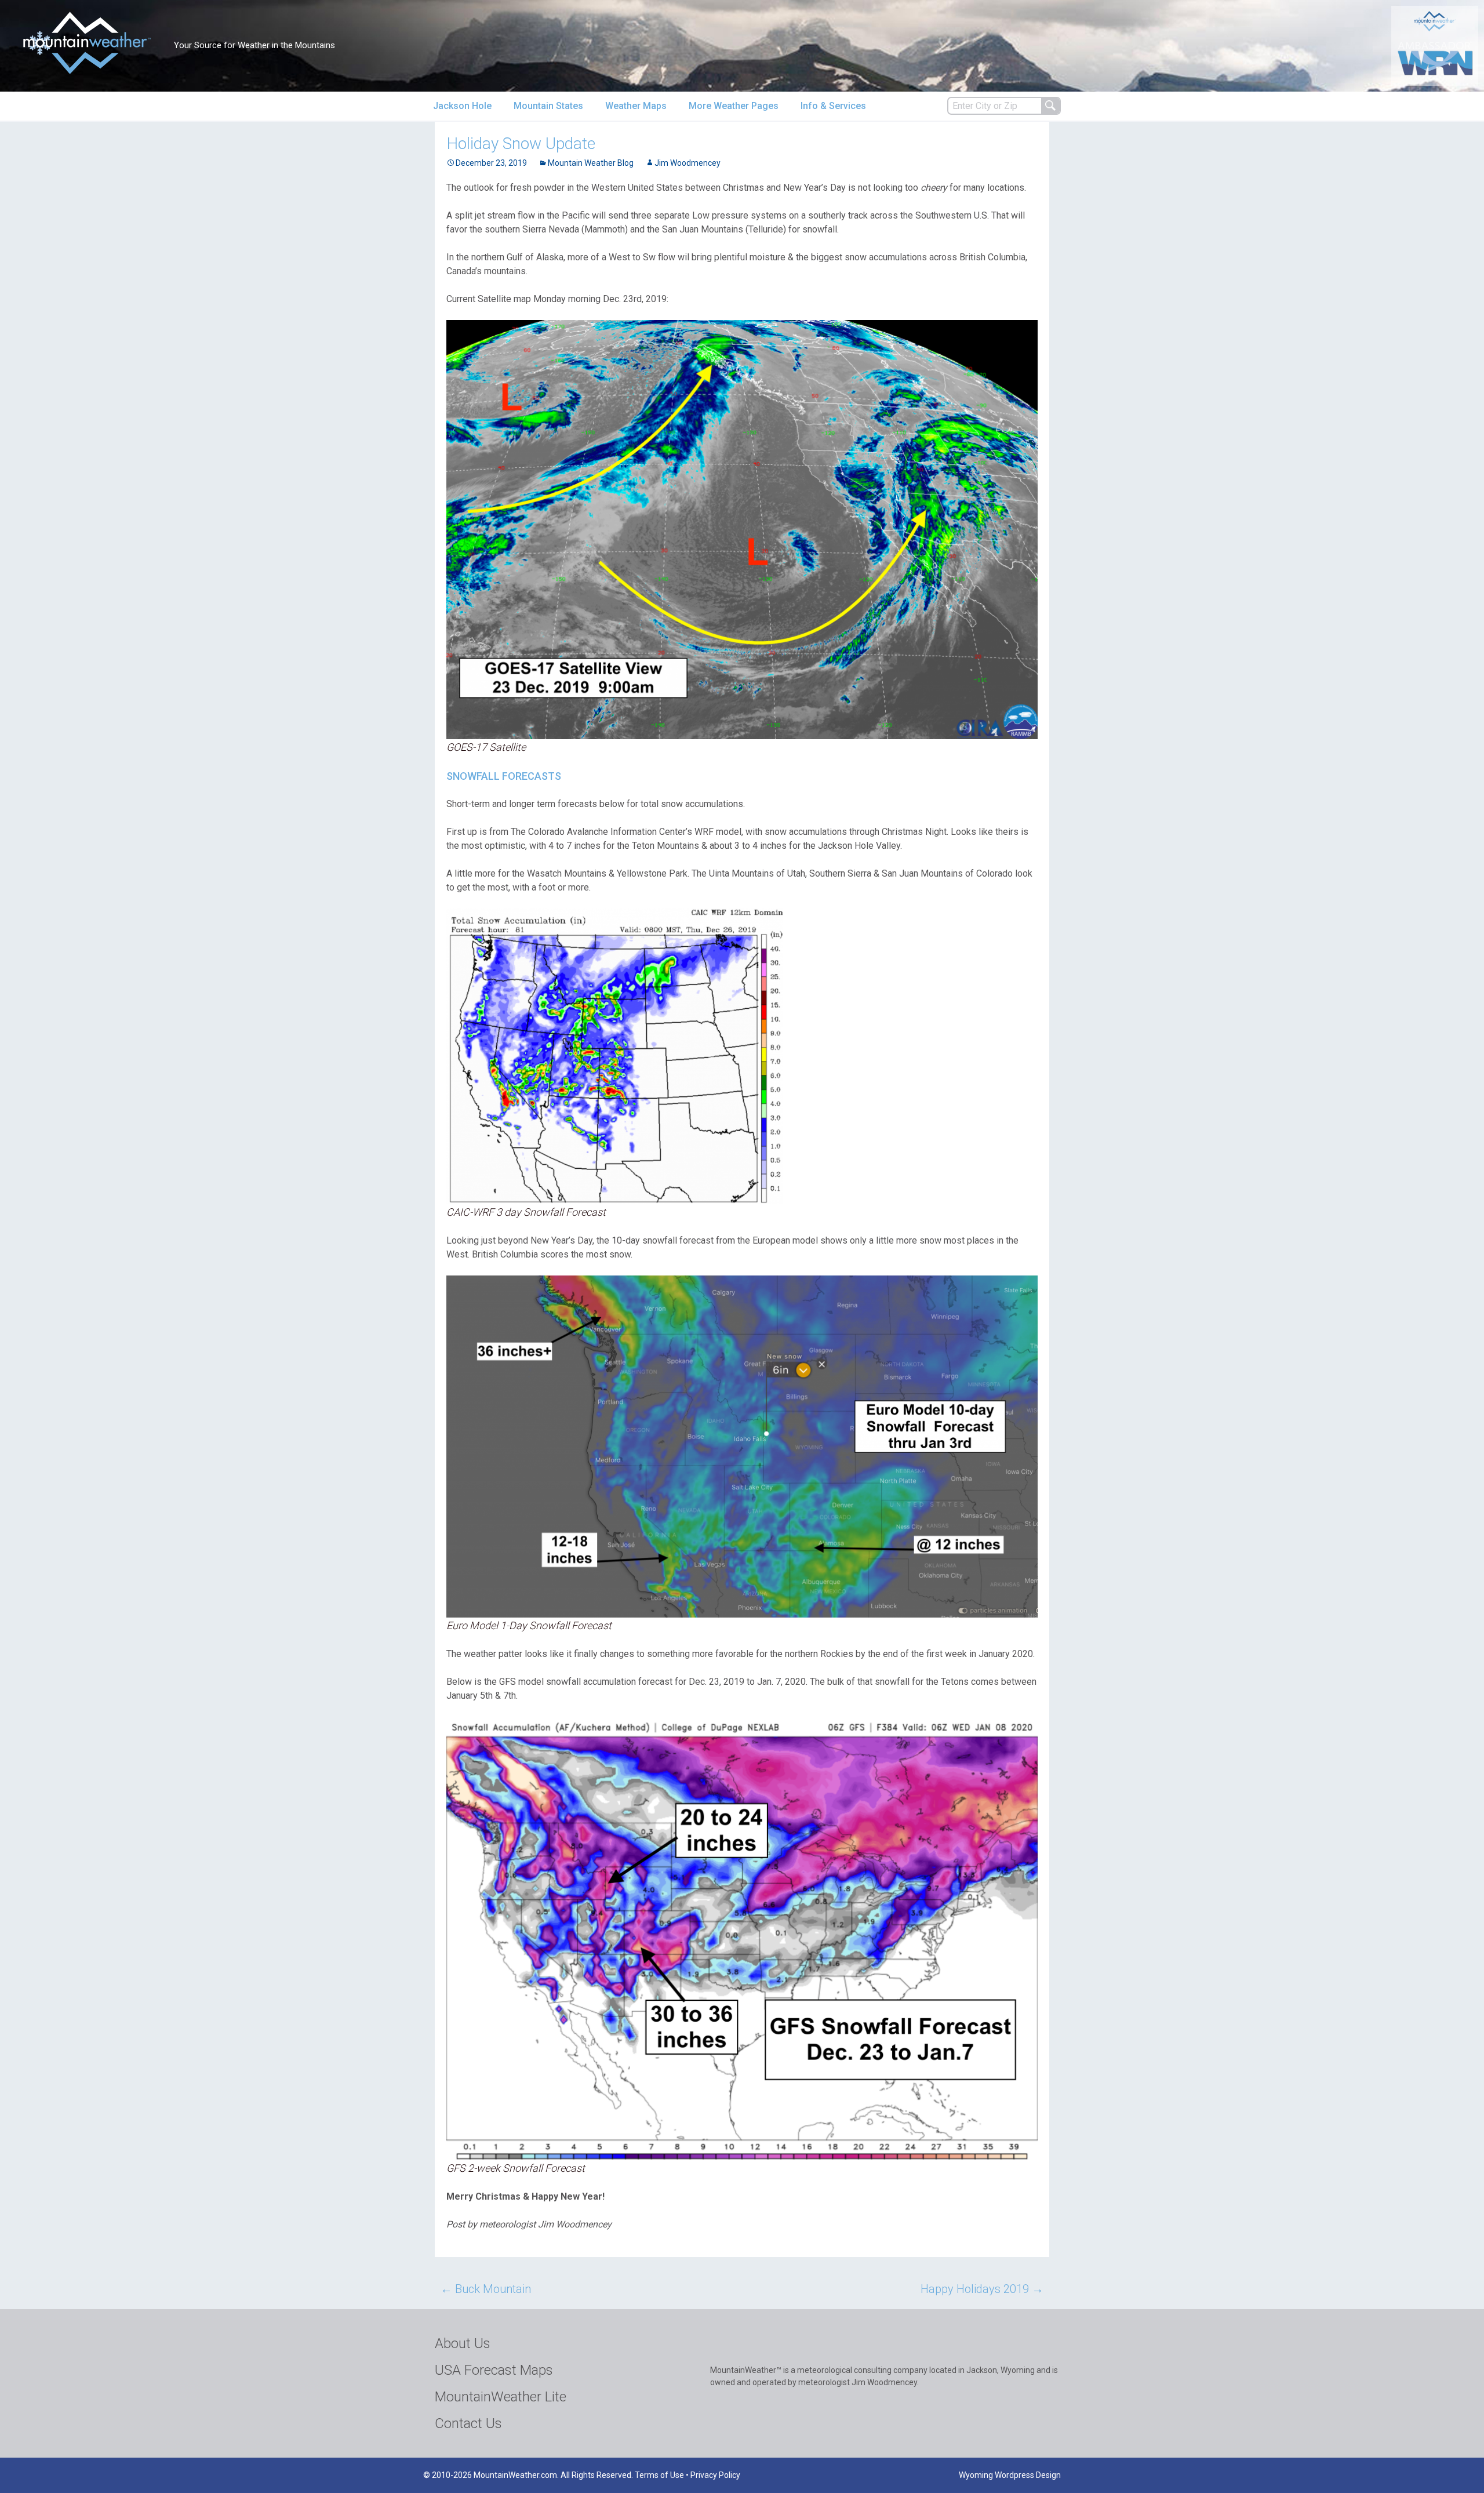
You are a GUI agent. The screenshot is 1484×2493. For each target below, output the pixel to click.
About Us (463, 2343)
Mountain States (548, 106)
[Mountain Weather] (87, 43)
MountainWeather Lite (501, 2397)
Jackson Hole (462, 106)
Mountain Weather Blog (591, 163)
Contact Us (468, 2423)
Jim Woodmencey (688, 163)
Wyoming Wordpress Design (1010, 2475)
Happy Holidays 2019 (982, 2289)
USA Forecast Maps (494, 2370)
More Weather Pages (734, 106)
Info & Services (833, 106)
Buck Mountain (486, 2289)
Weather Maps (636, 106)
